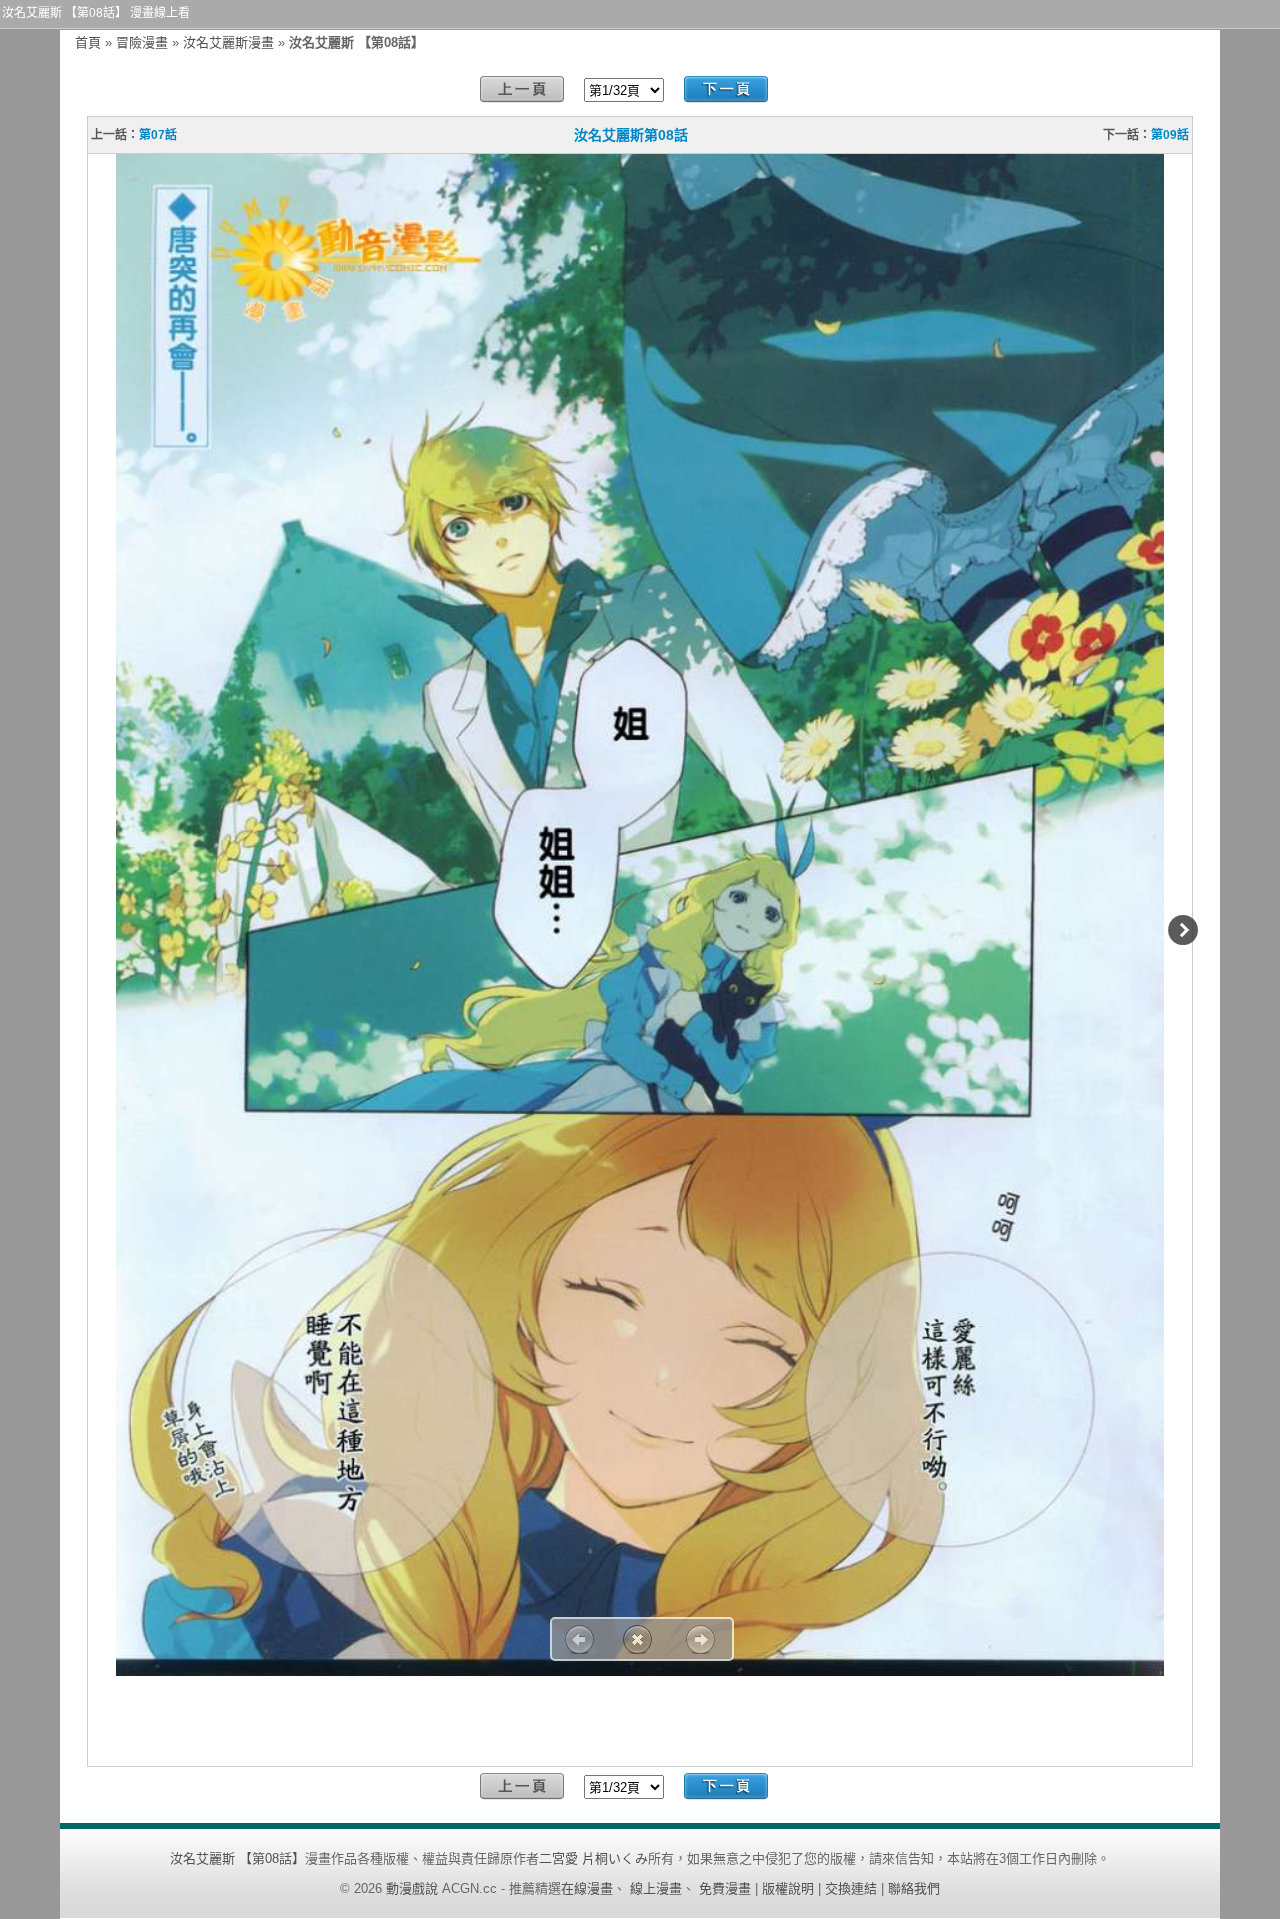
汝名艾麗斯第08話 (631, 135)
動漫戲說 (412, 1888)
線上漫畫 (656, 1888)
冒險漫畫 (142, 42)
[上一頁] (522, 89)
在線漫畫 (587, 1888)
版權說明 (788, 1888)
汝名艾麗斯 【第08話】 (237, 1858)
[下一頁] (726, 89)
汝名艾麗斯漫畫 (228, 42)
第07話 (158, 135)
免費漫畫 (725, 1888)
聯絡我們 (914, 1888)
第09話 (1170, 135)
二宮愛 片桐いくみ (593, 1858)
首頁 (88, 42)
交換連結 (851, 1888)
